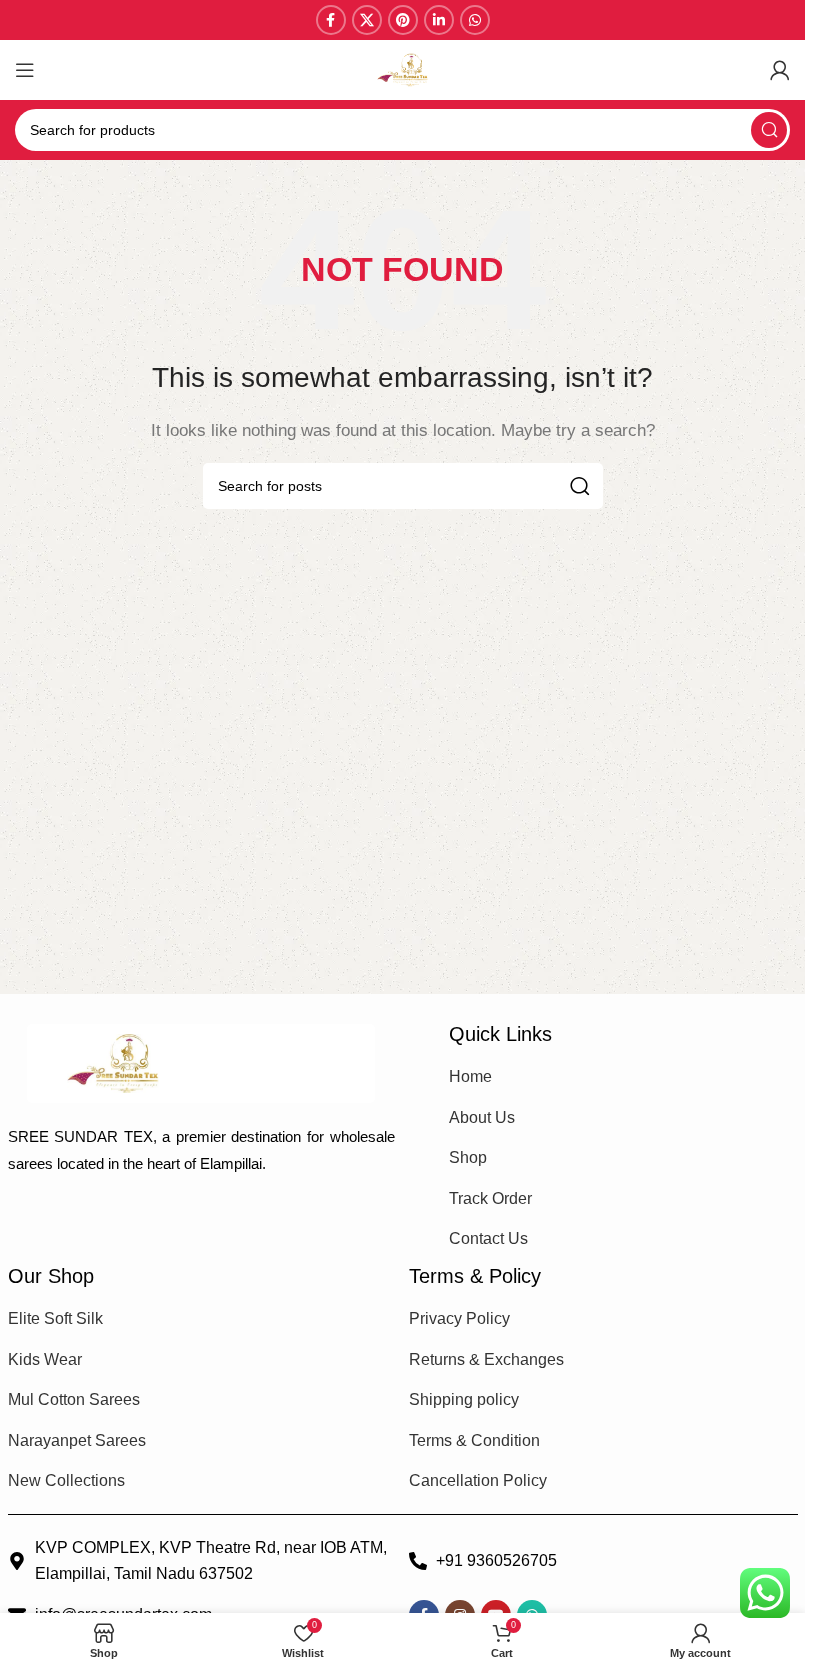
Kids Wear (45, 1359)
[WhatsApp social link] (475, 20)
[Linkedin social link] (439, 20)
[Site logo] (403, 68)
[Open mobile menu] (25, 70)
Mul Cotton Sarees (74, 1399)
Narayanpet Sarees (77, 1440)
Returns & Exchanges (486, 1359)
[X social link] (367, 20)
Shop (468, 1157)
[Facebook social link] (331, 20)
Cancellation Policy (478, 1480)
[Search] (769, 130)
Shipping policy (464, 1399)
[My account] (780, 70)
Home (470, 1076)
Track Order (490, 1198)
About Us (482, 1117)
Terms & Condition (474, 1440)
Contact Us (488, 1238)
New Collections (66, 1480)
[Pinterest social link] (403, 20)
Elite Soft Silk (55, 1318)
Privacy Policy (459, 1318)
